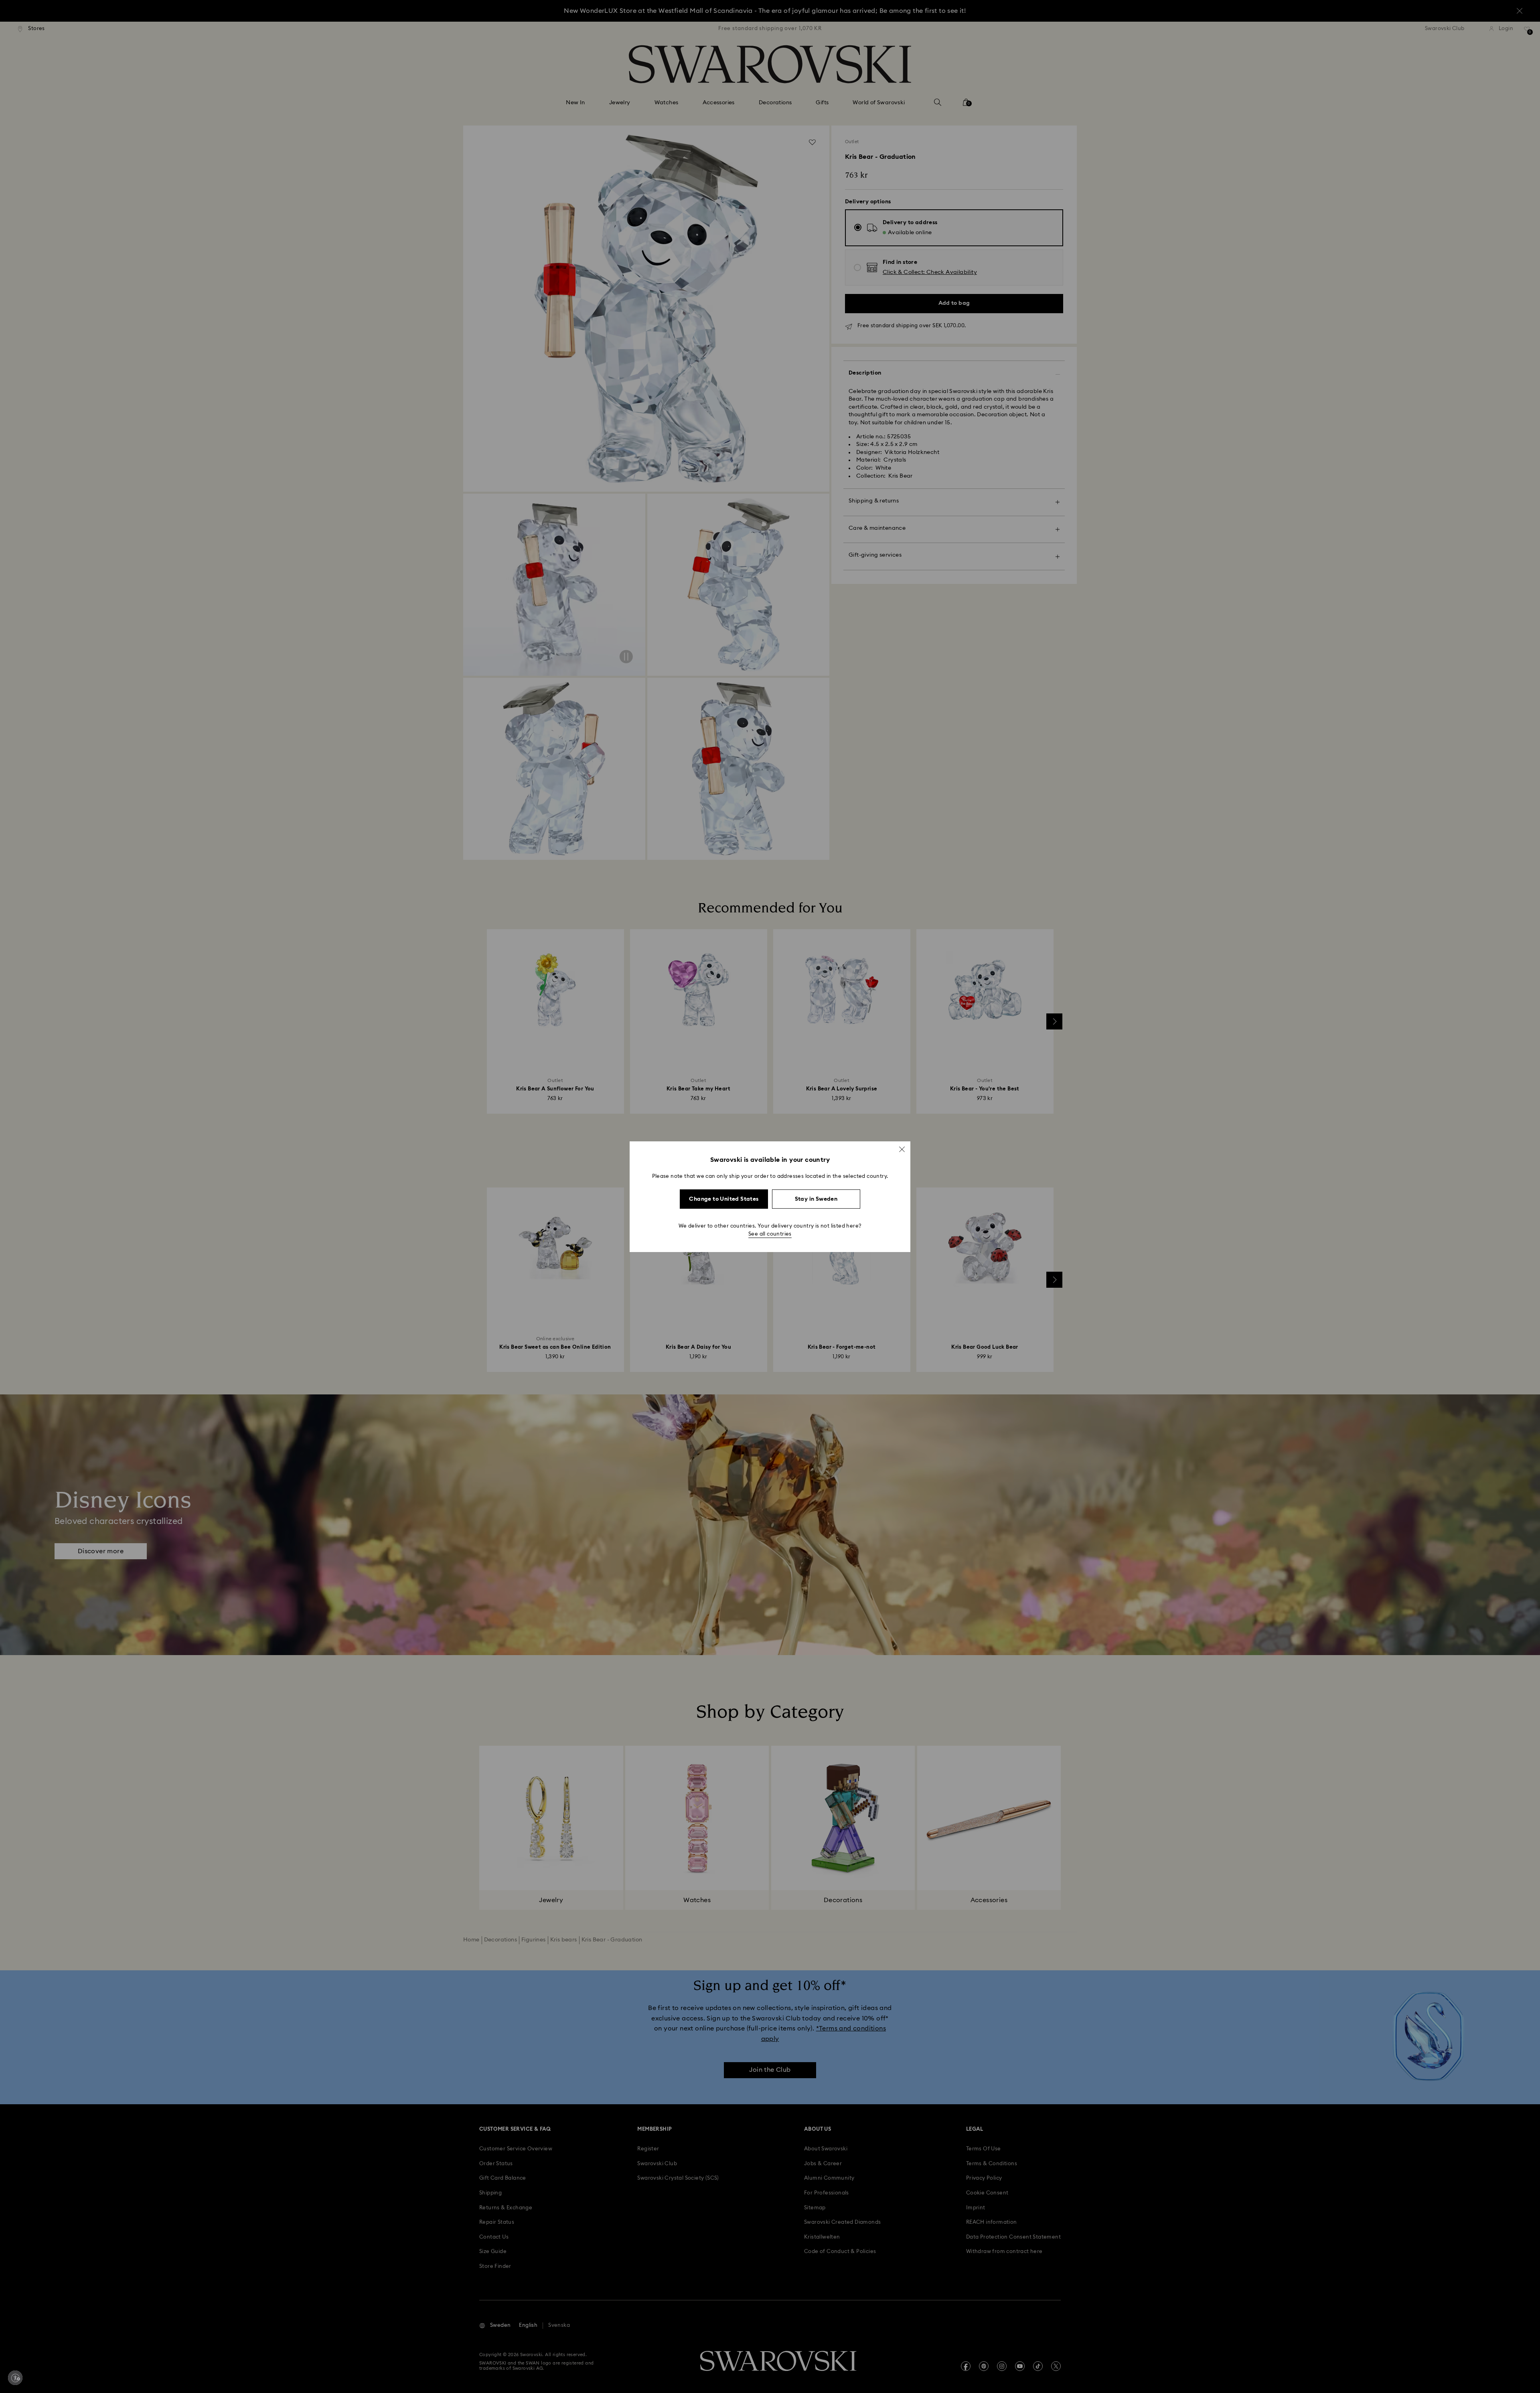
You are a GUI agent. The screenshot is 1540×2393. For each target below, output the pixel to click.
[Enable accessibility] (15, 2378)
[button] (902, 1149)
